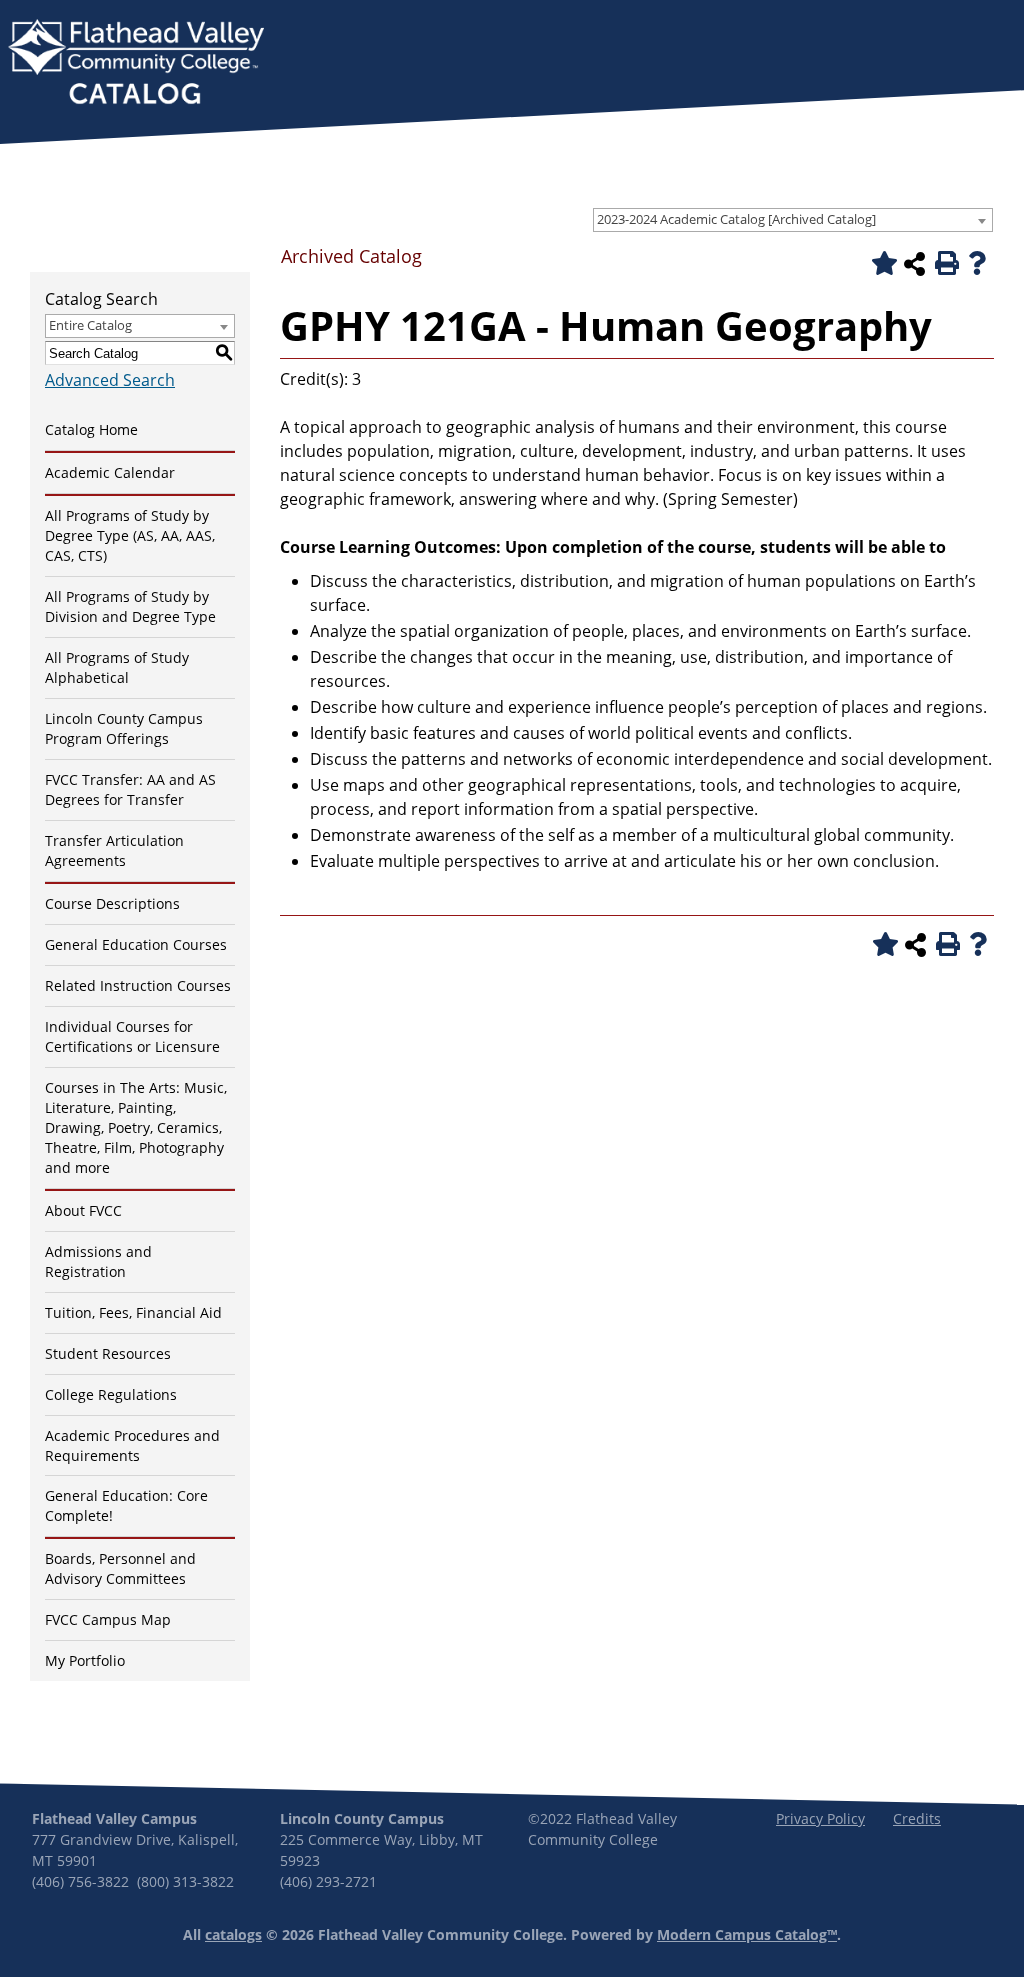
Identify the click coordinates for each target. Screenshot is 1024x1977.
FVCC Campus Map (108, 1619)
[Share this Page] (914, 264)
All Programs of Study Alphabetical (117, 667)
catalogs (233, 1934)
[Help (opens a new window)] (977, 263)
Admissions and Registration (98, 1261)
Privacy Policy (820, 1818)
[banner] (136, 64)
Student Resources (108, 1353)
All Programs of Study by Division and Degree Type (130, 606)
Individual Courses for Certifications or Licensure (132, 1036)
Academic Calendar (110, 472)
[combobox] (793, 220)
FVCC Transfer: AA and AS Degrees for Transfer (130, 789)
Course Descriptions (112, 903)
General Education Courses (136, 944)
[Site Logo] (136, 64)
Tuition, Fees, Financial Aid (133, 1312)
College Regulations (111, 1394)
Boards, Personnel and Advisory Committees (120, 1568)
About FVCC (83, 1210)
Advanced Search (110, 380)
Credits (917, 1818)
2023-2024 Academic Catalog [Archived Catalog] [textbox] (736, 219)
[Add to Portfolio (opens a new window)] (881, 263)
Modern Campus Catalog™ (747, 1934)
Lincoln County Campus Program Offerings (124, 728)
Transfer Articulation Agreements (114, 850)
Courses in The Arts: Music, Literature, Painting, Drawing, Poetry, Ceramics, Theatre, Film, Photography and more (136, 1127)
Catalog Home (91, 429)
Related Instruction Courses (138, 985)
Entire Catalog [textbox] (90, 325)
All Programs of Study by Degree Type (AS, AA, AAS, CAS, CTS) (130, 535)
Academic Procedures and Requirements (132, 1445)
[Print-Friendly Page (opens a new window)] (945, 263)
